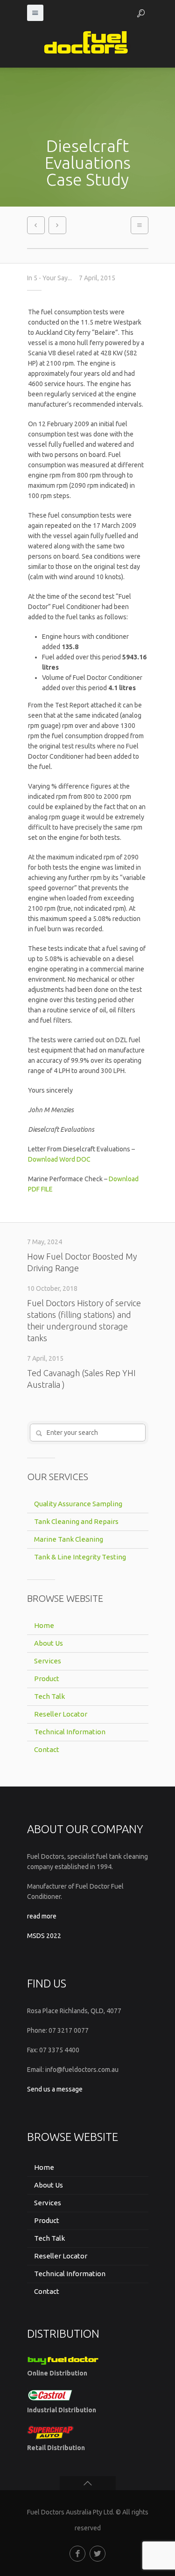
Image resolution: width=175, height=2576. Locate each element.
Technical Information (70, 1732)
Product (47, 1679)
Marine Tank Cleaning (69, 1539)
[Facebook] (77, 2554)
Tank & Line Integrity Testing (80, 1557)
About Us (49, 1643)
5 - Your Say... (53, 278)
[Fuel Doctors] (88, 44)
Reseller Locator (61, 1714)
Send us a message (55, 2089)
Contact (47, 1749)
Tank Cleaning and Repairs (76, 1521)
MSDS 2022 (44, 1936)
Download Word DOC (59, 1159)
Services (48, 1661)
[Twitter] (98, 2554)
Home (44, 1625)
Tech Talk (49, 1696)
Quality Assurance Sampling (78, 1504)
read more (42, 1916)
